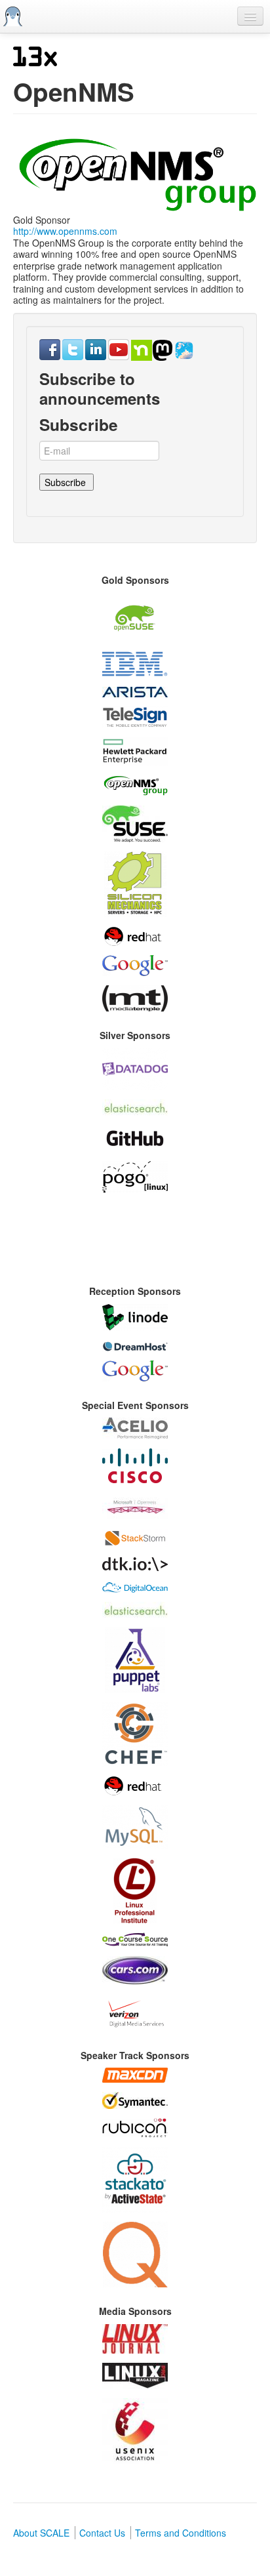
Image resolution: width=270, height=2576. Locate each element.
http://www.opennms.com (65, 231)
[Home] (13, 16)
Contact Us (102, 2533)
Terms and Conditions (181, 2533)
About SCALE (41, 2533)
